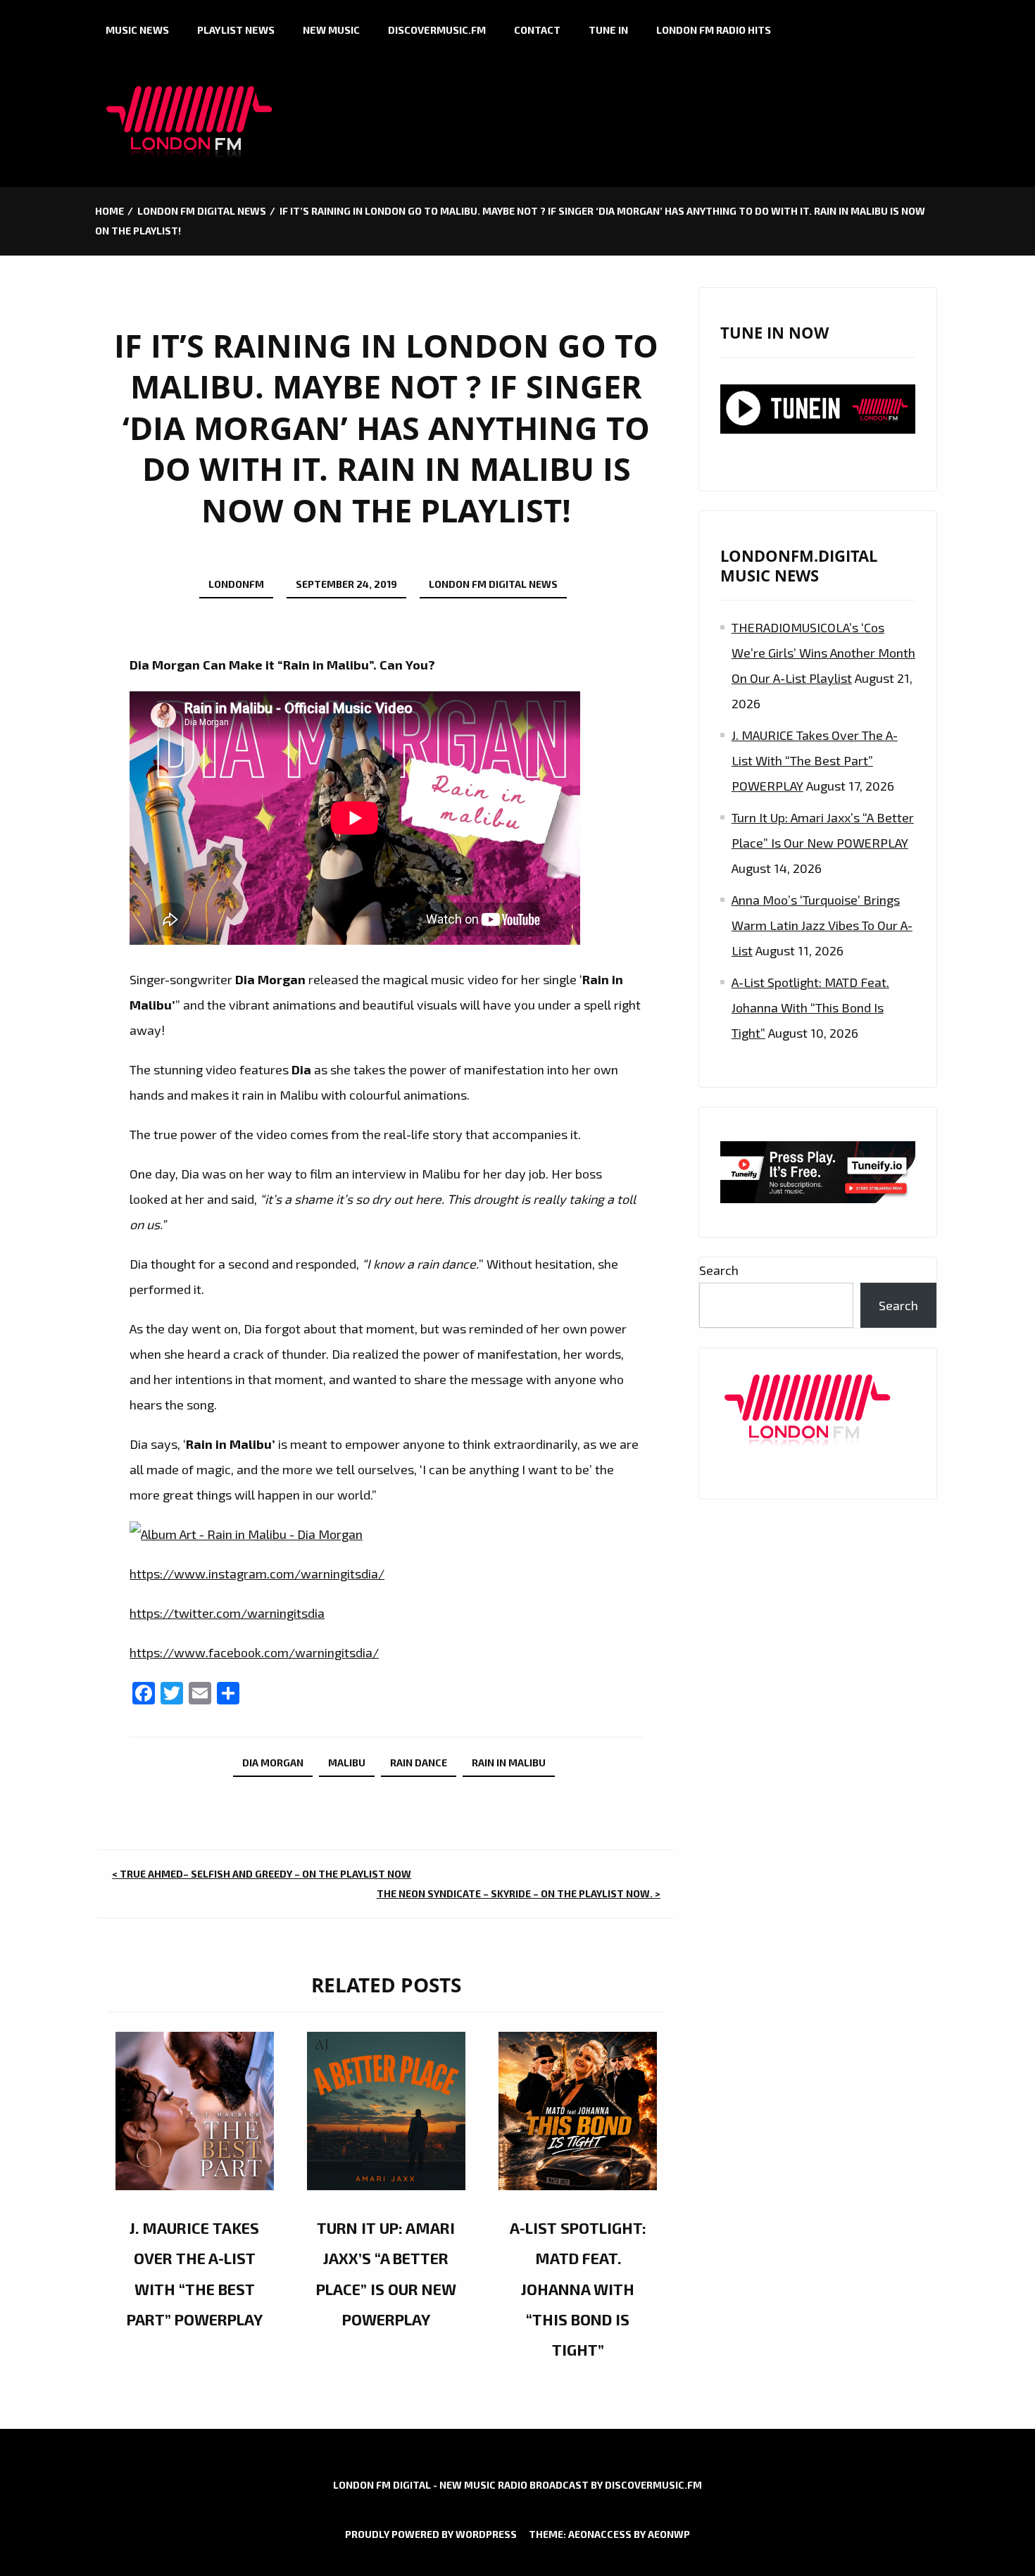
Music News (137, 30)
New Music (331, 30)
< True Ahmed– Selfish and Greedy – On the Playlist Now (262, 1874)
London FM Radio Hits (714, 30)
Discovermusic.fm (437, 30)
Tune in (608, 30)
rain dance (419, 1763)
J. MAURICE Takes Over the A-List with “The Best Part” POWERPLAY (815, 760)
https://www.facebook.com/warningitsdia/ (254, 1652)
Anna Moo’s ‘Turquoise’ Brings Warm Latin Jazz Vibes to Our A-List (822, 925)
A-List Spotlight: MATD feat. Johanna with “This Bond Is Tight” (578, 2288)
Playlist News (236, 30)
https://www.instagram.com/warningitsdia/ (257, 1573)
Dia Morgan (273, 1763)
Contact (537, 30)
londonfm (236, 584)
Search (719, 1270)
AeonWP (669, 2534)
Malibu (347, 1763)
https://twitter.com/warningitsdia (227, 1613)
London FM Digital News (493, 584)
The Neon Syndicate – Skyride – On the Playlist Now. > (519, 1893)
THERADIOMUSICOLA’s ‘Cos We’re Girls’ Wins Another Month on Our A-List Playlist (823, 653)
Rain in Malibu (509, 1763)
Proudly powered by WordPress (431, 2534)
